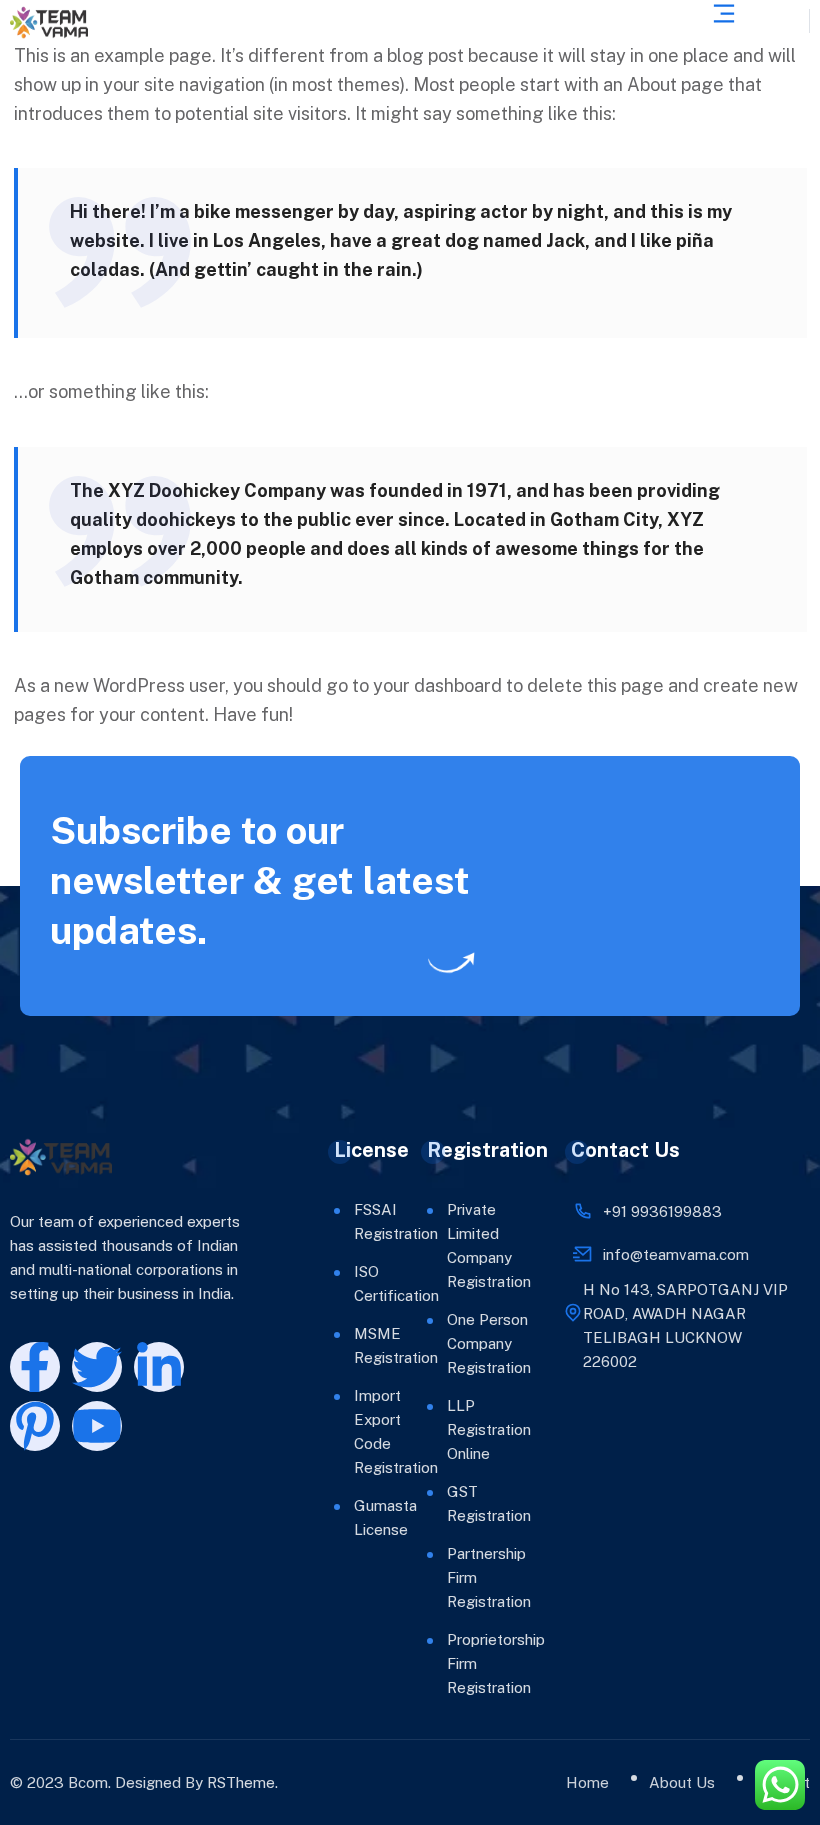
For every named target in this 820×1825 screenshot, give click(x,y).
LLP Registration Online (489, 1429)
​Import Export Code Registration (360, 1431)
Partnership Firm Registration (489, 1577)
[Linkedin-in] (159, 1367)
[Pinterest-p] (35, 1426)
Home (587, 1782)
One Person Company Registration (489, 1343)
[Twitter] (97, 1367)
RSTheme (241, 1782)
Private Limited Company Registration (489, 1245)
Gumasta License (360, 1517)
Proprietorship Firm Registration (489, 1663)
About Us (682, 1782)
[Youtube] (97, 1426)
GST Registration (489, 1503)
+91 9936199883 (662, 1211)
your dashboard (437, 685)
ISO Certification (360, 1283)
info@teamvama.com (676, 1254)
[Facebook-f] (35, 1367)
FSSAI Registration (360, 1221)
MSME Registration (360, 1345)
